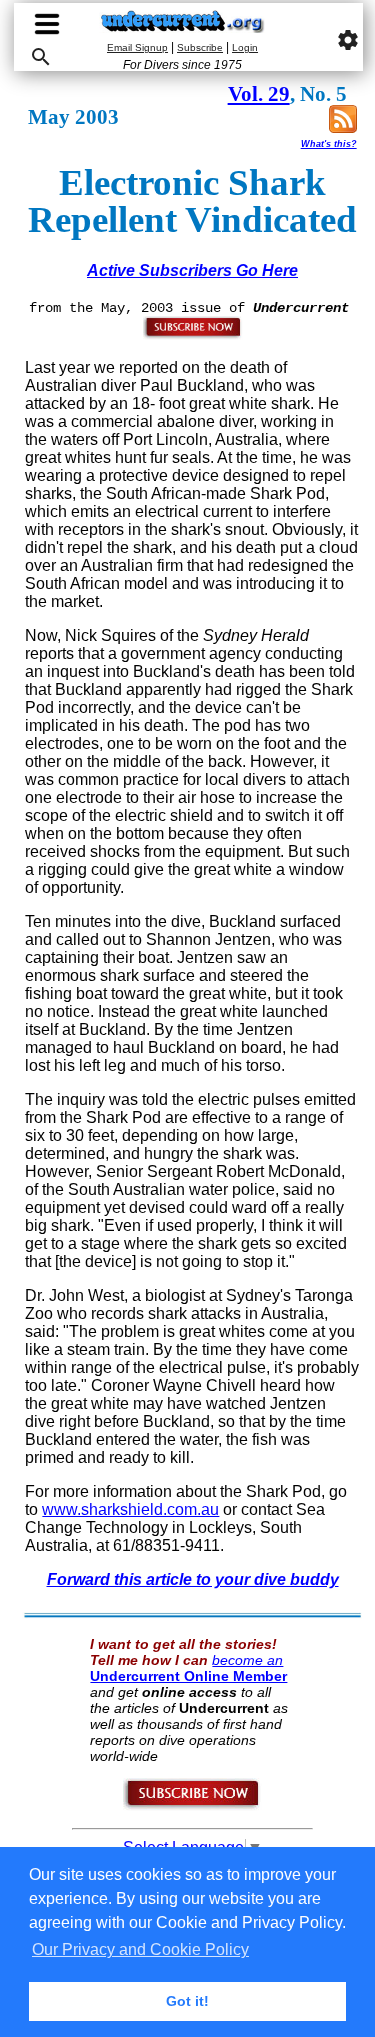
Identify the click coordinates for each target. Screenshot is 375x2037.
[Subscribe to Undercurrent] (192, 1806)
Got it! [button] (187, 2001)
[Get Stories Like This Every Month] (193, 335)
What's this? (329, 144)
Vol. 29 (259, 94)
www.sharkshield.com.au (130, 1509)
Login (245, 47)
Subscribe (200, 47)
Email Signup (137, 47)
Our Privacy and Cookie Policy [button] (140, 1949)
